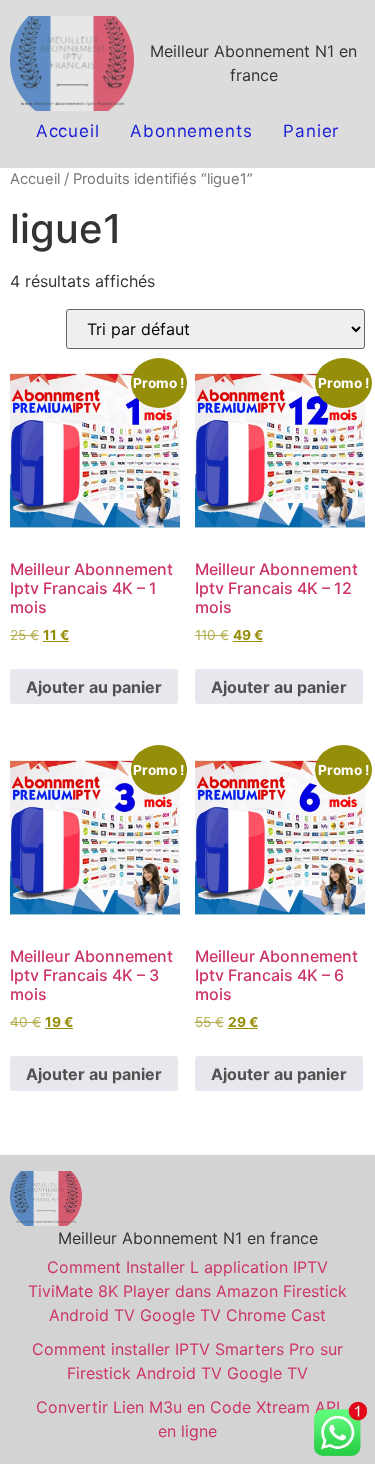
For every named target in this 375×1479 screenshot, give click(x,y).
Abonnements (191, 131)
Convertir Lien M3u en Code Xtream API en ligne (188, 1419)
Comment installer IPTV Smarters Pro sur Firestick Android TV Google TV (187, 1361)
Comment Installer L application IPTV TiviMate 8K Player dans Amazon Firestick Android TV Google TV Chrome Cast (187, 1291)
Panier (311, 131)
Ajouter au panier (94, 687)
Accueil (68, 131)
